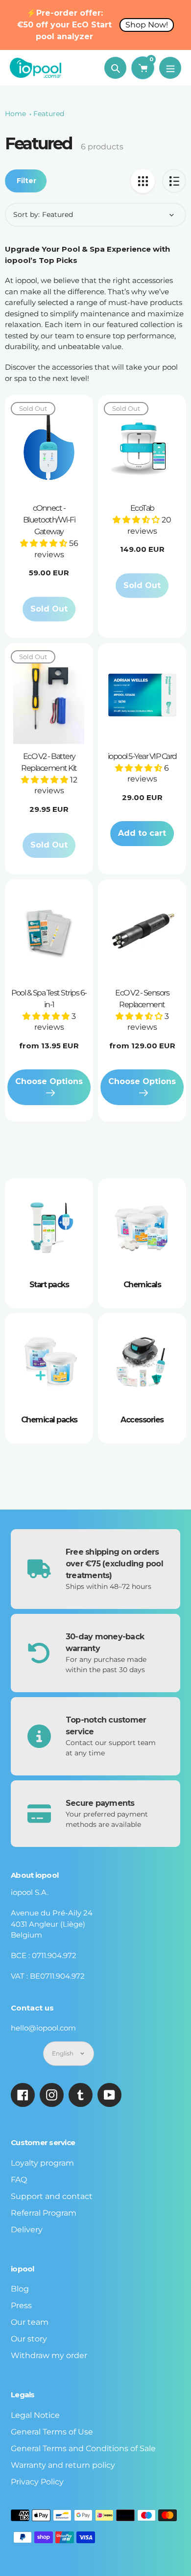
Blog (20, 2289)
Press (21, 2305)
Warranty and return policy (63, 2465)
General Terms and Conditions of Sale (83, 2448)
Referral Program (44, 2213)
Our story (29, 2339)
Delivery (27, 2230)
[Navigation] (170, 68)
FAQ (19, 2180)
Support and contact (52, 2196)
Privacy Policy (37, 2482)
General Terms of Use (52, 2432)
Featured (49, 114)
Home (15, 114)
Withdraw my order (49, 2355)
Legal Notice (35, 2415)
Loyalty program (42, 2163)
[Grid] (143, 181)
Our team (30, 2322)
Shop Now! (147, 25)
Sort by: (26, 214)
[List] (174, 181)
